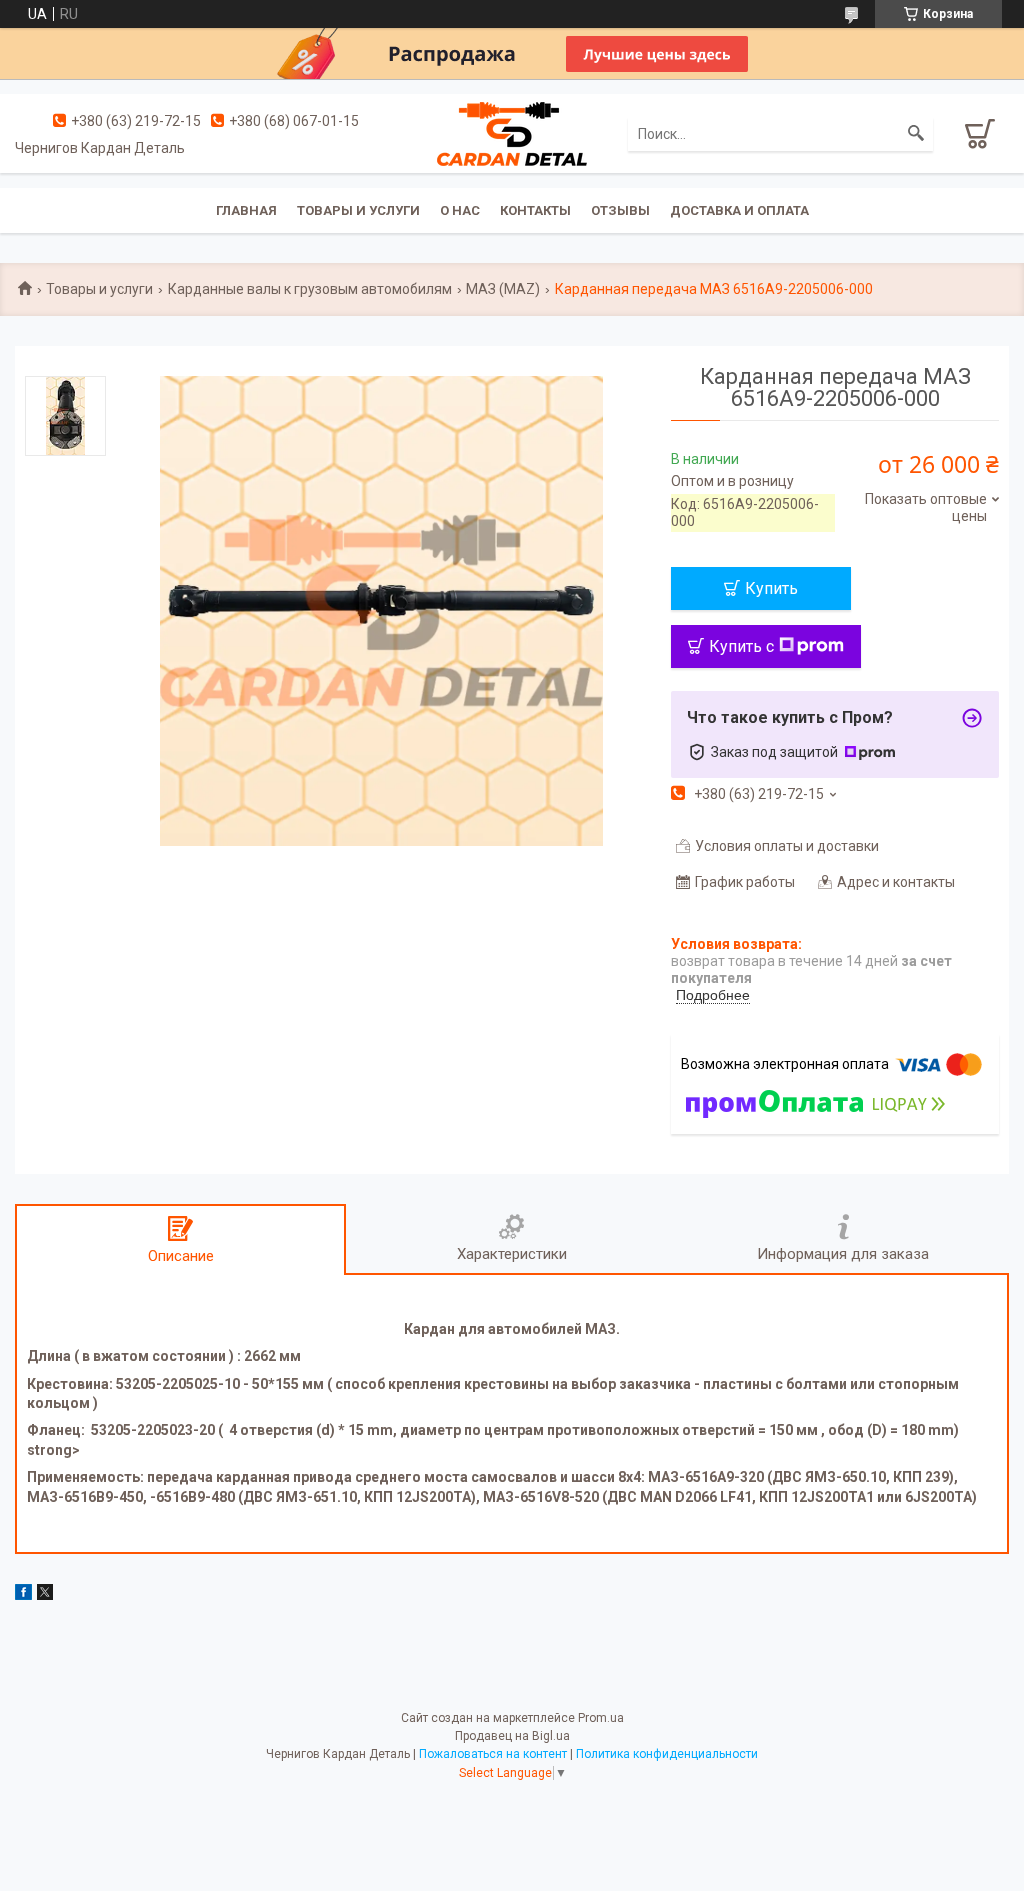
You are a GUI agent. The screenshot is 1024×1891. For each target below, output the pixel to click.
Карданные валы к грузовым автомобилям (310, 289)
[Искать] (916, 134)
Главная (246, 210)
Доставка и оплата (739, 210)
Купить (771, 588)
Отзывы (620, 210)
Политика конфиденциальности (667, 1754)
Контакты (535, 210)
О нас (460, 210)
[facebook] (23, 1595)
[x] (45, 1595)
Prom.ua (601, 1718)
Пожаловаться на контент (493, 1754)
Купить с (741, 646)
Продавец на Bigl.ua (512, 1736)
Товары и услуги (358, 210)
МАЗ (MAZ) (503, 289)
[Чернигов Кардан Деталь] (512, 133)
